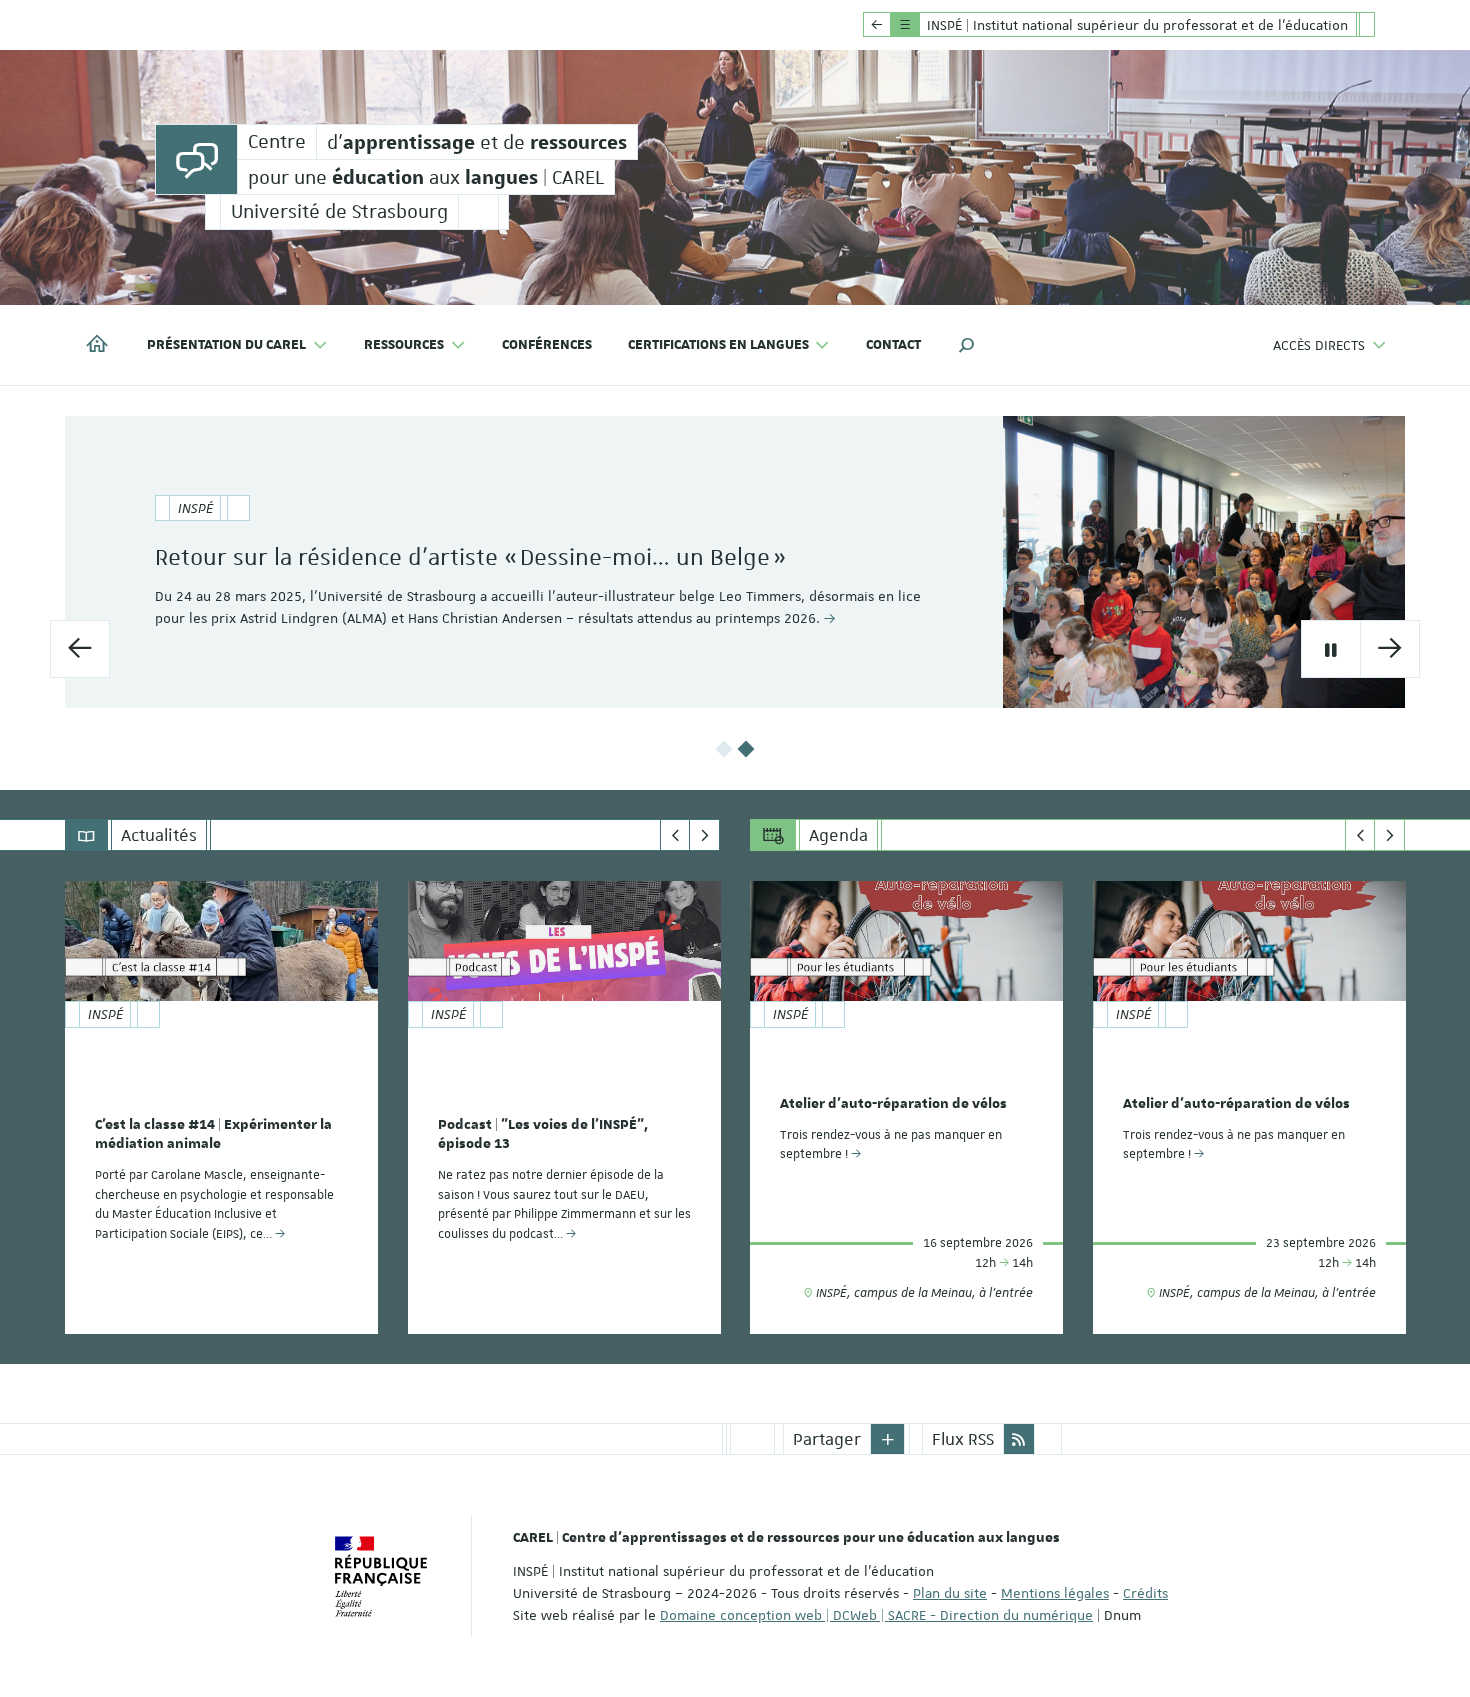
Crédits (1145, 1593)
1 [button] (724, 749)
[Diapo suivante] (1390, 649)
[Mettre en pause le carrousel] (1331, 649)
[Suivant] (704, 835)
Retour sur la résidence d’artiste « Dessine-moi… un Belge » (470, 557)
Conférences (547, 345)
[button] (967, 345)
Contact (893, 345)
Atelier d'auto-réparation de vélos (893, 1104)
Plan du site (950, 1593)
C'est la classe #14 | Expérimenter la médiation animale (213, 1135)
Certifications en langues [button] (718, 345)
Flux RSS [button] (963, 1439)
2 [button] (746, 749)
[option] (735, 562)
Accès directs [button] (1319, 345)
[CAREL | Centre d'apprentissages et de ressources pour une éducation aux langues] (196, 159)
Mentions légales (1055, 1593)
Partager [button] (827, 1439)
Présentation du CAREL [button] (226, 345)
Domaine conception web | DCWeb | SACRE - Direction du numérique (876, 1615)
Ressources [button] (404, 345)
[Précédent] (675, 835)
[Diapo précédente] (80, 649)
